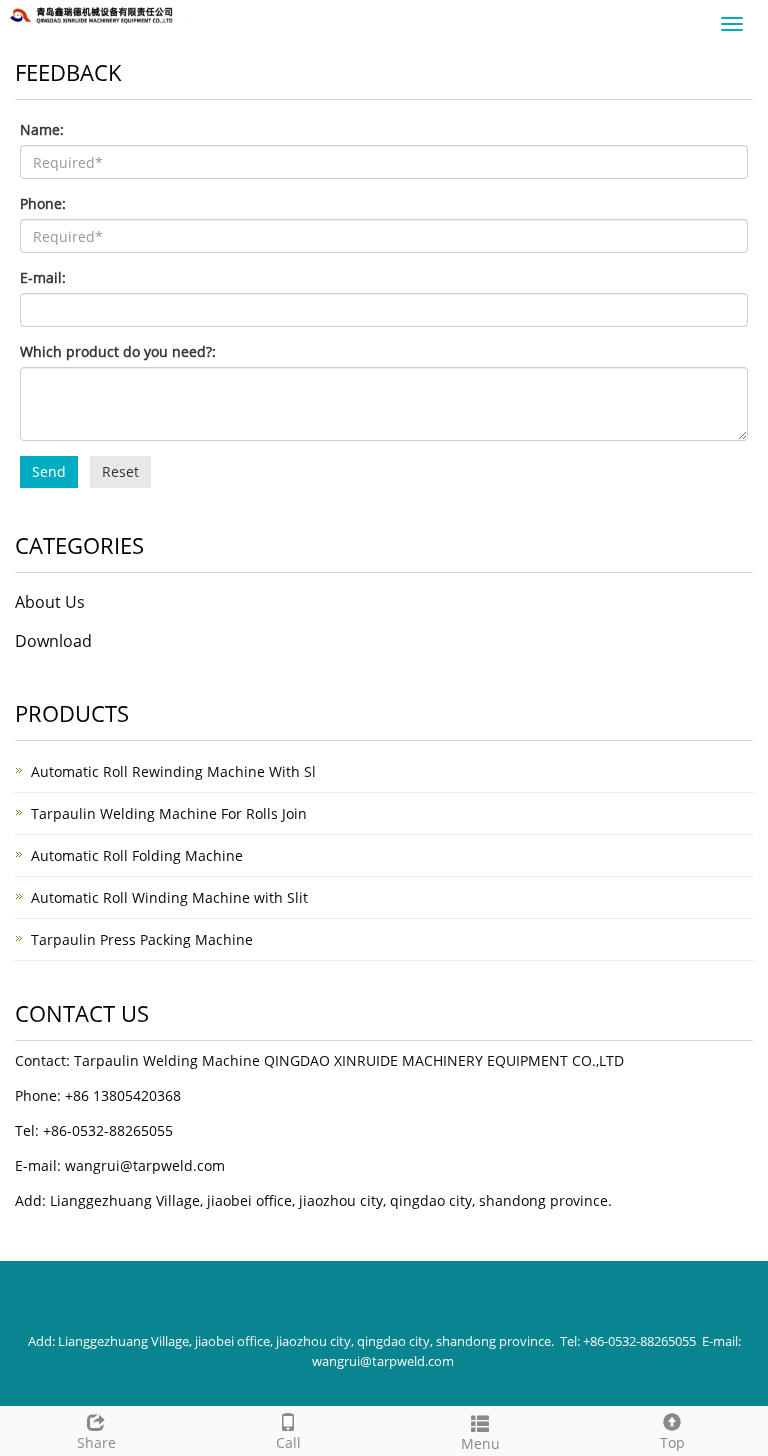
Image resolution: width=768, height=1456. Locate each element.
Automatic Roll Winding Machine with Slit (169, 897)
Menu (480, 1443)
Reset (120, 471)
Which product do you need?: (118, 351)
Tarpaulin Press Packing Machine (142, 939)
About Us (50, 602)
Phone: (43, 203)
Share (96, 1442)
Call (288, 1442)
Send (49, 471)
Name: (42, 129)
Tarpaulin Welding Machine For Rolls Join (169, 813)
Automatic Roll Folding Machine (137, 855)
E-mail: (43, 277)
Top (672, 1442)
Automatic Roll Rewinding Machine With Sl (173, 771)
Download (53, 641)
